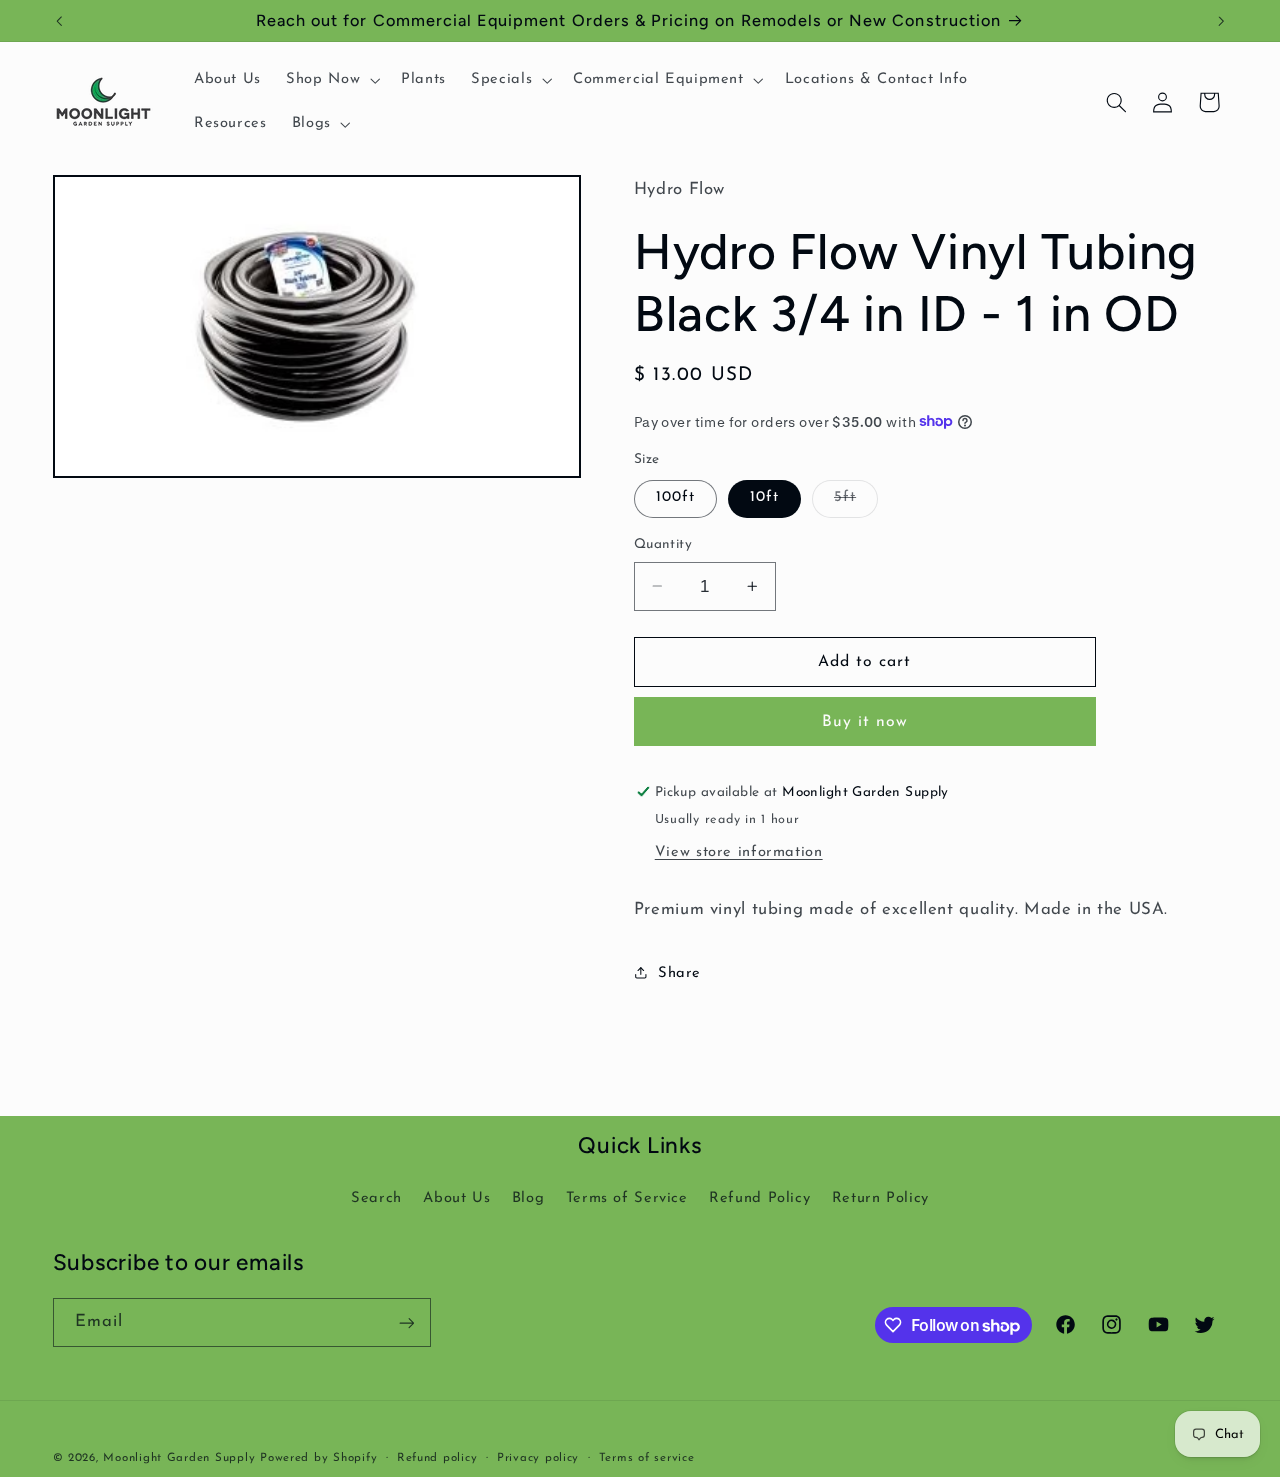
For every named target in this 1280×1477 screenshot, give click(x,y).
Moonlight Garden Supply (181, 1458)
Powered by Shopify (318, 1458)
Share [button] (679, 972)
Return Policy (880, 1198)
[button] (331, 80)
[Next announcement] (1221, 21)
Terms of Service (627, 1198)
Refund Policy (759, 1198)
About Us (456, 1198)
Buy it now (865, 721)
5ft (856, 503)
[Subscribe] (406, 1322)
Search (376, 1198)
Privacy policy (538, 1458)
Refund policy (437, 1458)
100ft (675, 497)
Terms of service (647, 1458)
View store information (739, 851)
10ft (764, 497)
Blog (528, 1198)
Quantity (663, 544)
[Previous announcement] (59, 21)
